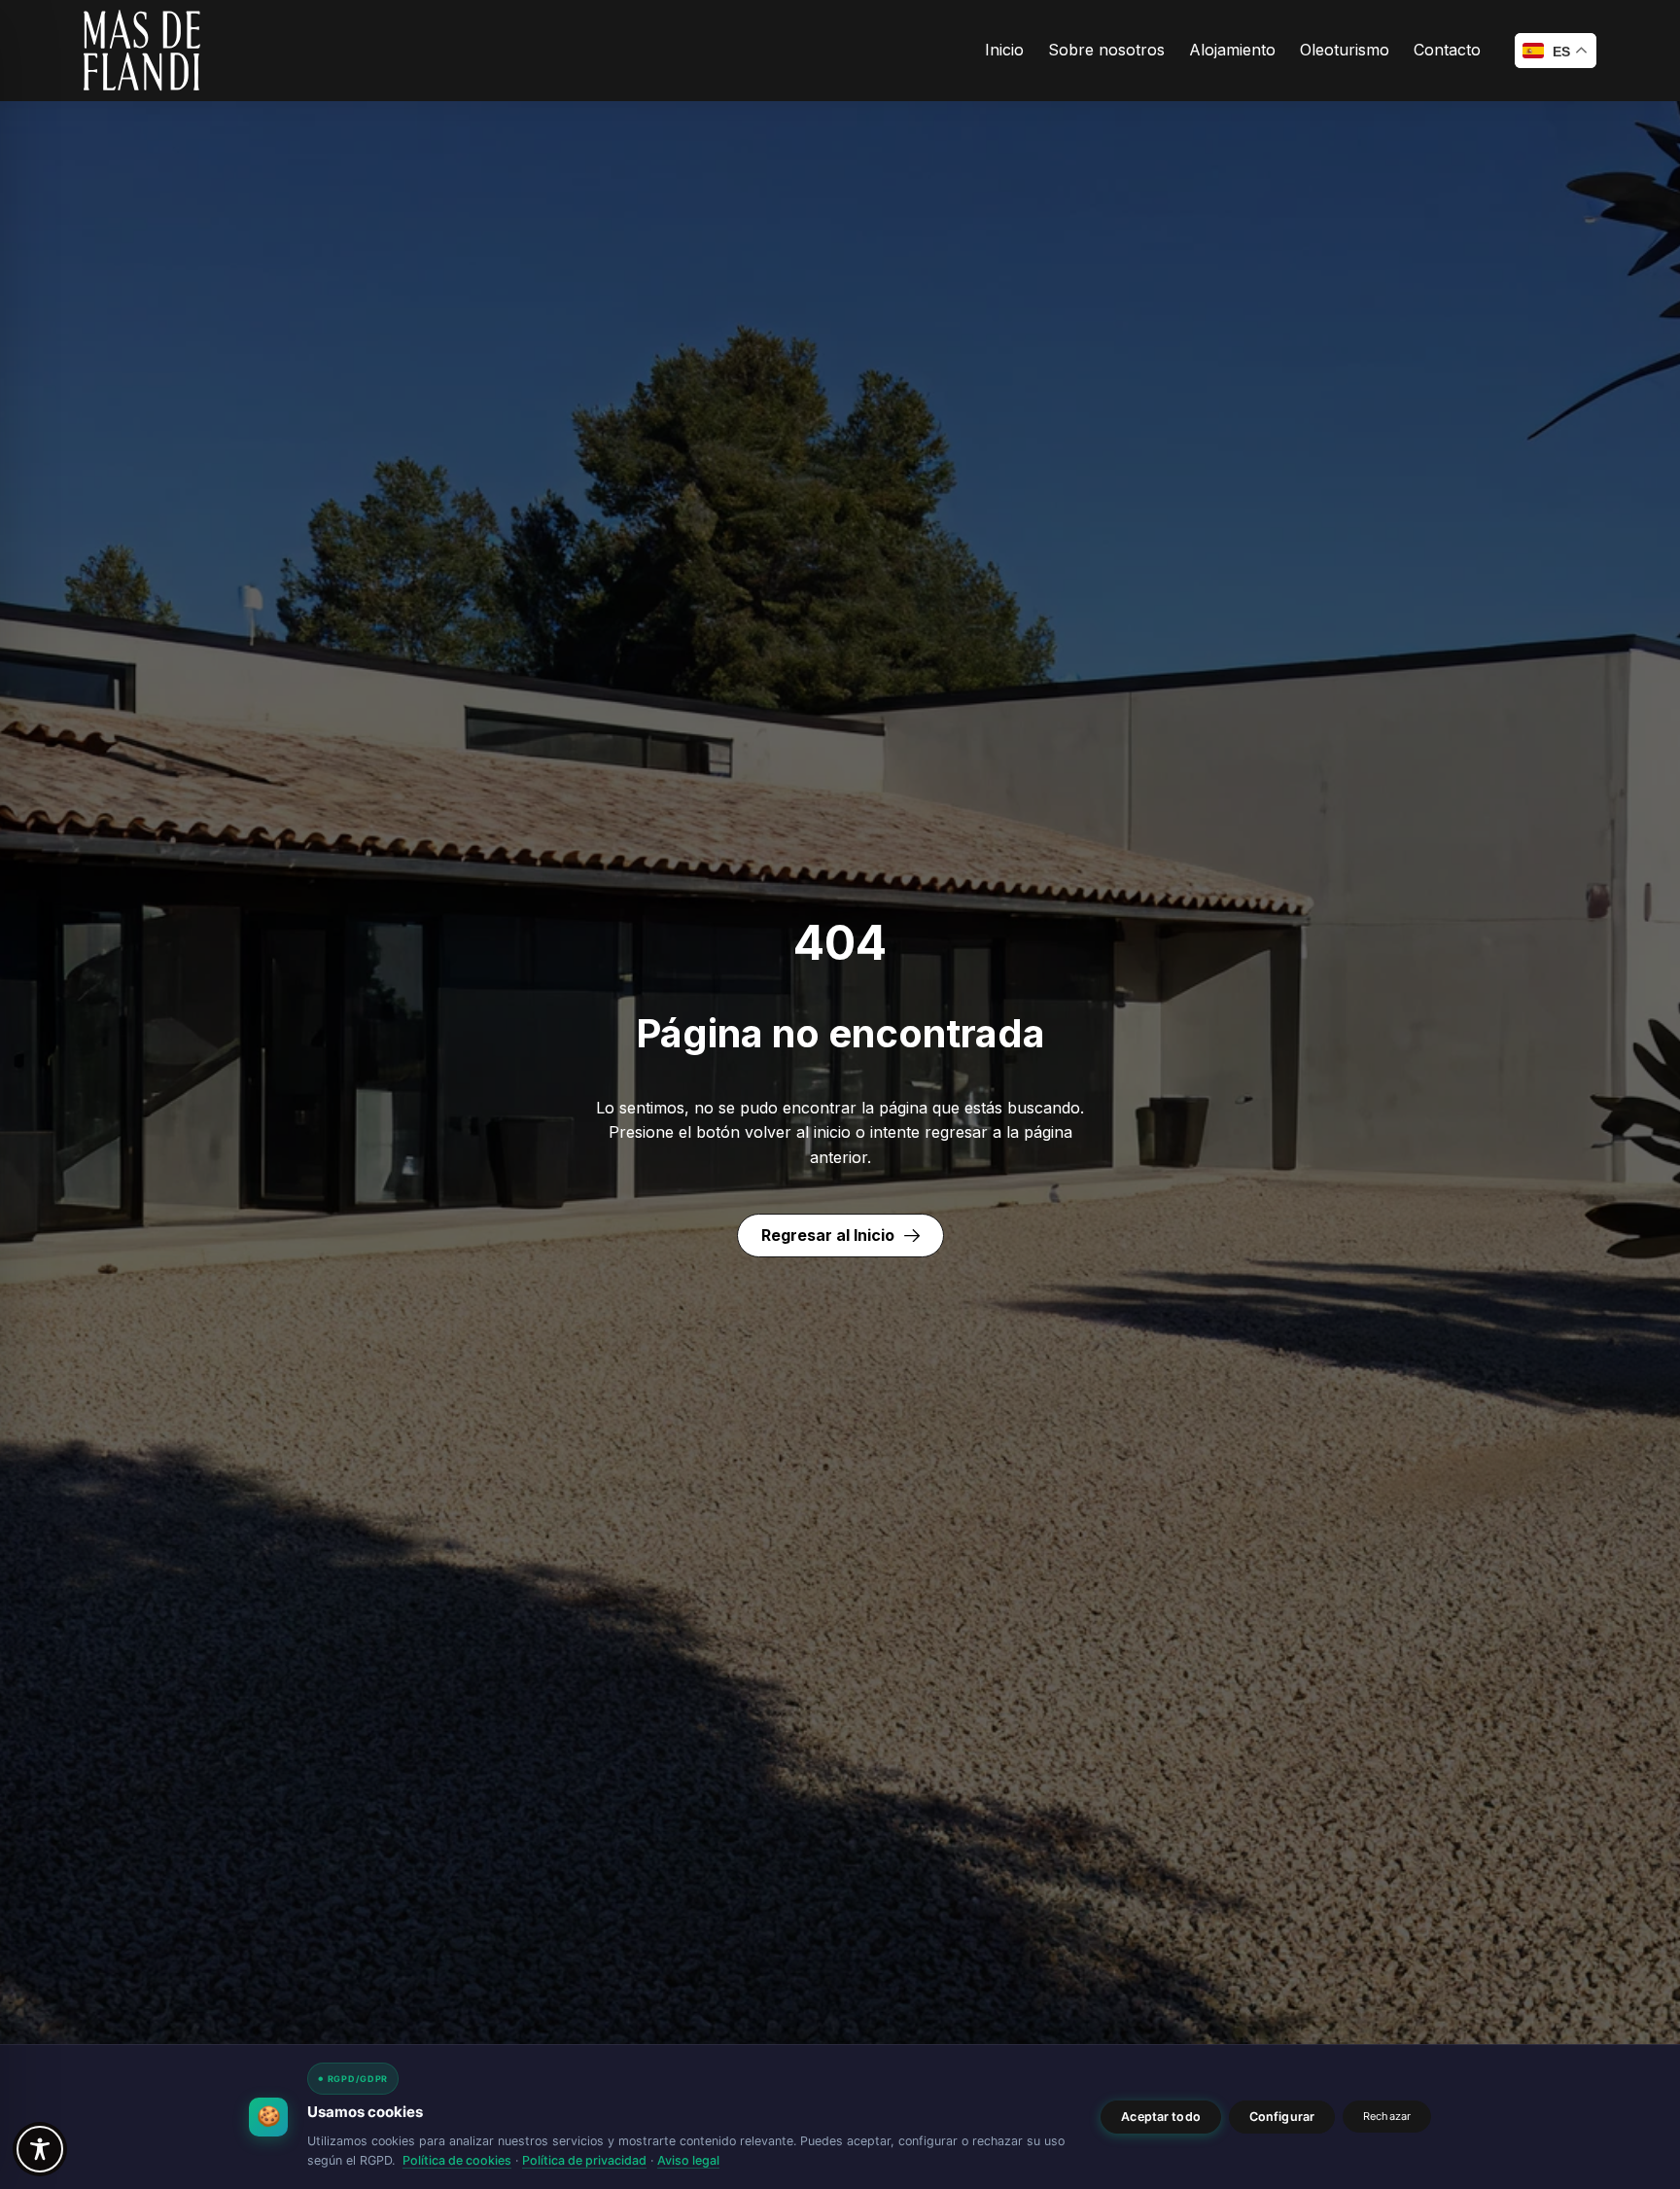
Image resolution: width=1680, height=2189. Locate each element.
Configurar (1282, 2117)
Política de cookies (457, 2160)
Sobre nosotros (1106, 50)
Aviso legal (688, 2160)
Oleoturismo (1345, 50)
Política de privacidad (584, 2160)
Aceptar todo (1161, 2117)
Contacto (1447, 50)
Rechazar (1387, 2116)
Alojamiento (1232, 50)
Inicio (1004, 50)
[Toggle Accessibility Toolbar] (40, 2149)
